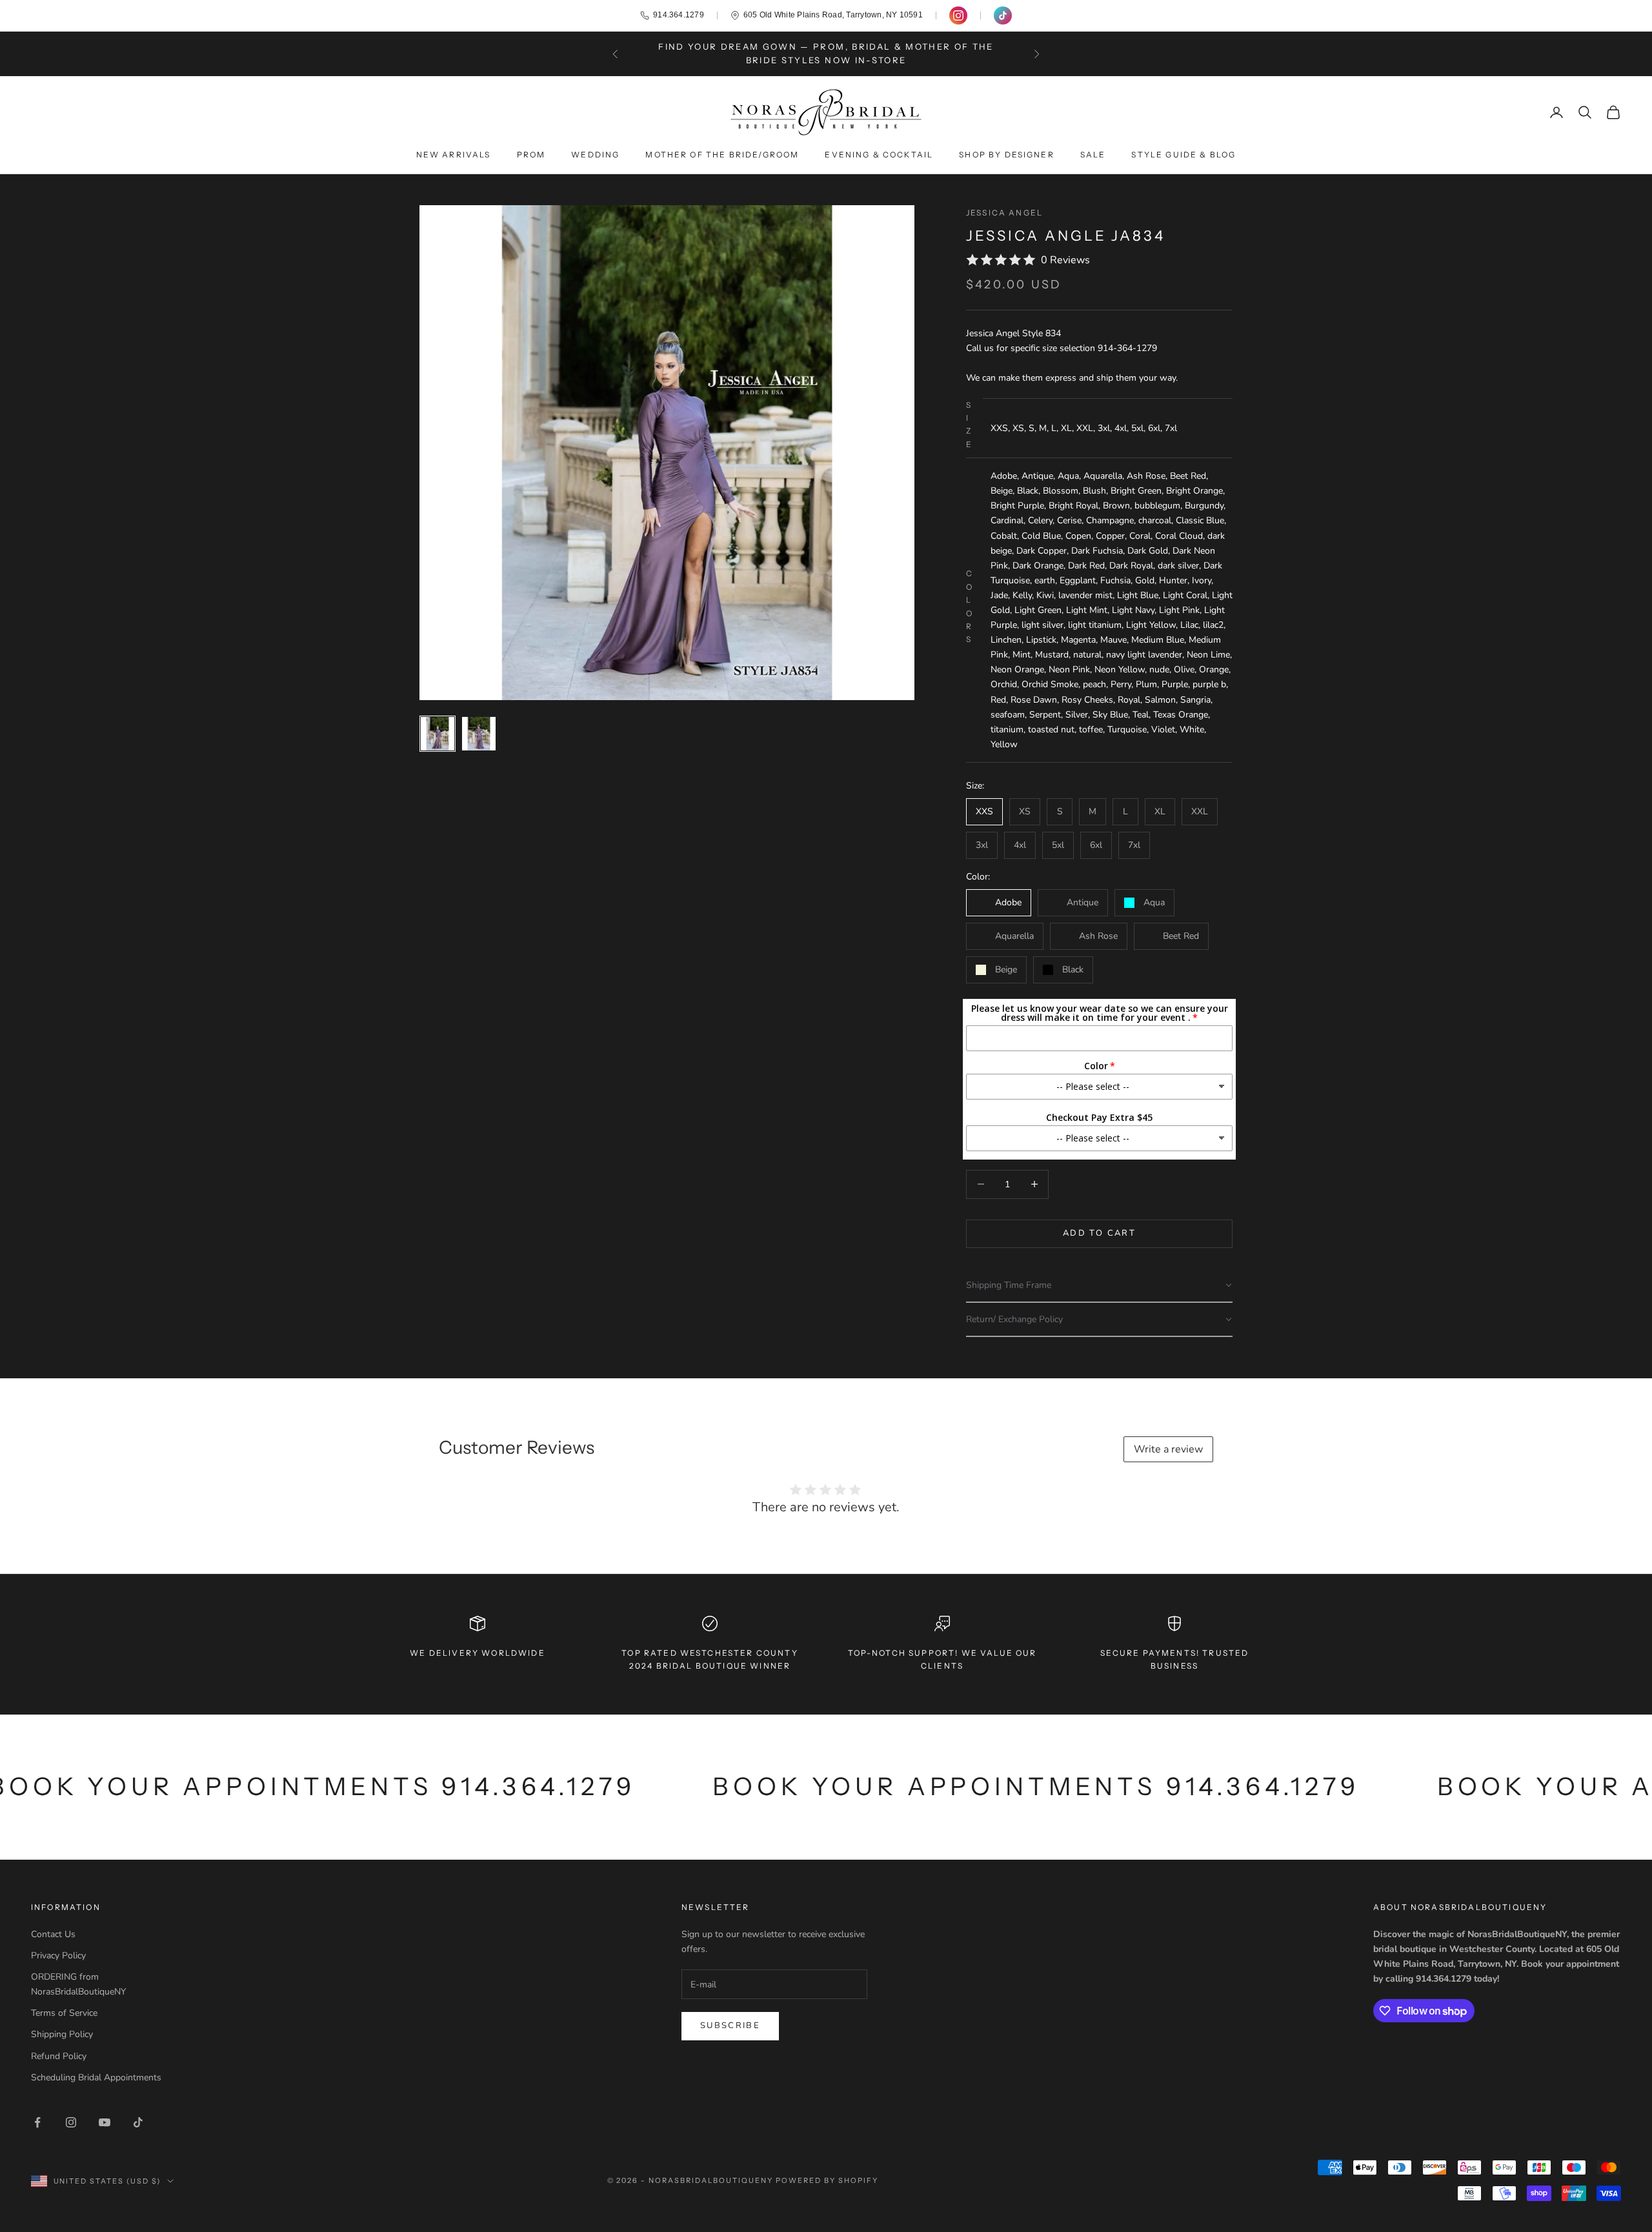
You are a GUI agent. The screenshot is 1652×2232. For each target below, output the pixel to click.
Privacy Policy (58, 1956)
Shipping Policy (62, 2034)
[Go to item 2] (479, 734)
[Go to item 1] (438, 734)
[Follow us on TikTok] (1003, 15)
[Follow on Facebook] (37, 2122)
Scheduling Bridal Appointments (96, 2077)
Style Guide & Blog (1184, 155)
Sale (1093, 155)
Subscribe (730, 2026)
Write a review (1168, 1449)
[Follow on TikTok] (138, 2122)
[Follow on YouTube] (105, 2122)
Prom (531, 155)
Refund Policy (59, 2056)
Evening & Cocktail (879, 155)
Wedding (595, 155)
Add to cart (1099, 1233)
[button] (1099, 1286)
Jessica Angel (1004, 213)
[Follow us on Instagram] (958, 15)
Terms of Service (64, 2013)
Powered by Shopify (827, 2180)
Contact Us (53, 1934)
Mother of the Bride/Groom (722, 155)
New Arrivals (454, 155)
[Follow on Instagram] (71, 2122)
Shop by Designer (1007, 155)
